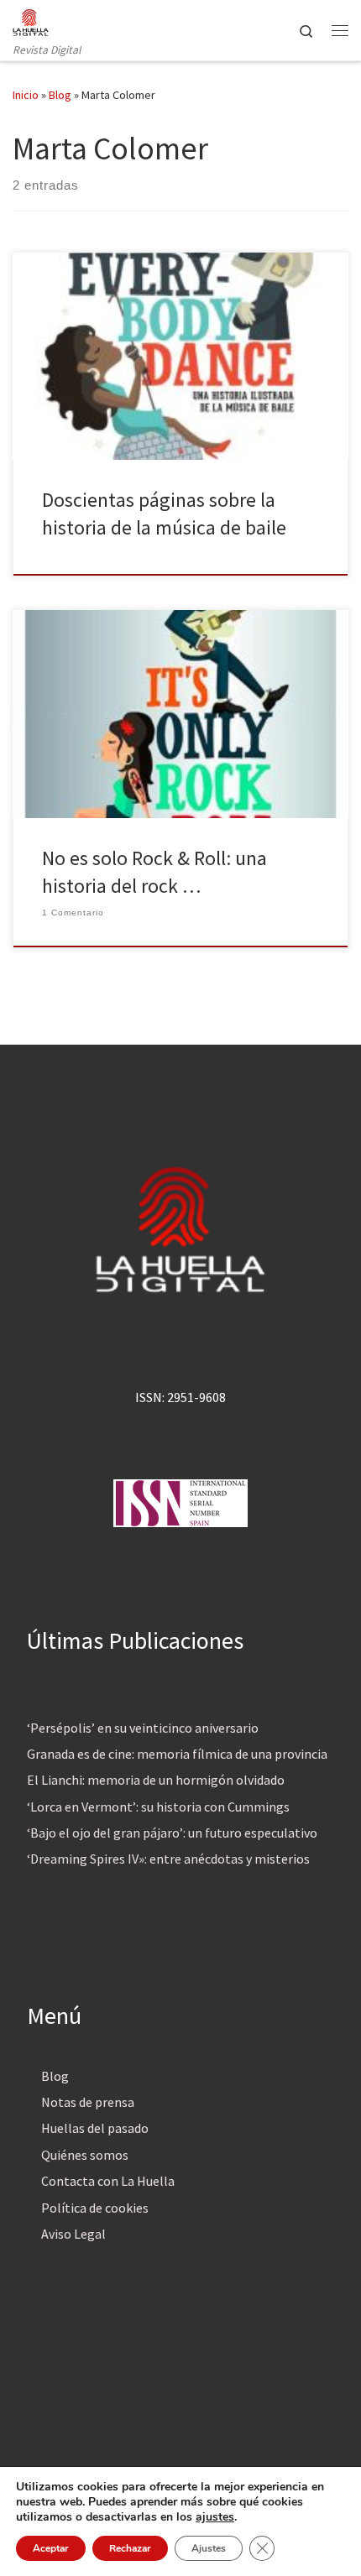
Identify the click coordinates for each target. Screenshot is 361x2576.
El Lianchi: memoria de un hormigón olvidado (156, 1780)
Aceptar (51, 2548)
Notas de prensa (88, 2102)
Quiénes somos (85, 2155)
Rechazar (130, 2548)
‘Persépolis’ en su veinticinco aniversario (143, 1728)
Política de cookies (95, 2208)
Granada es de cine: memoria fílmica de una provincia (177, 1754)
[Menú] (340, 30)
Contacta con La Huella (108, 2181)
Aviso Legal (73, 2234)
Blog (60, 95)
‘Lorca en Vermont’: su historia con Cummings (158, 1807)
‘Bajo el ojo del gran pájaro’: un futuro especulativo (172, 1833)
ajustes (215, 2517)
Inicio (26, 95)
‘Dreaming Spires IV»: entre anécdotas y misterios (168, 1859)
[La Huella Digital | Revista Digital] (31, 20)
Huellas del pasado (95, 2128)
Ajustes (209, 2548)
